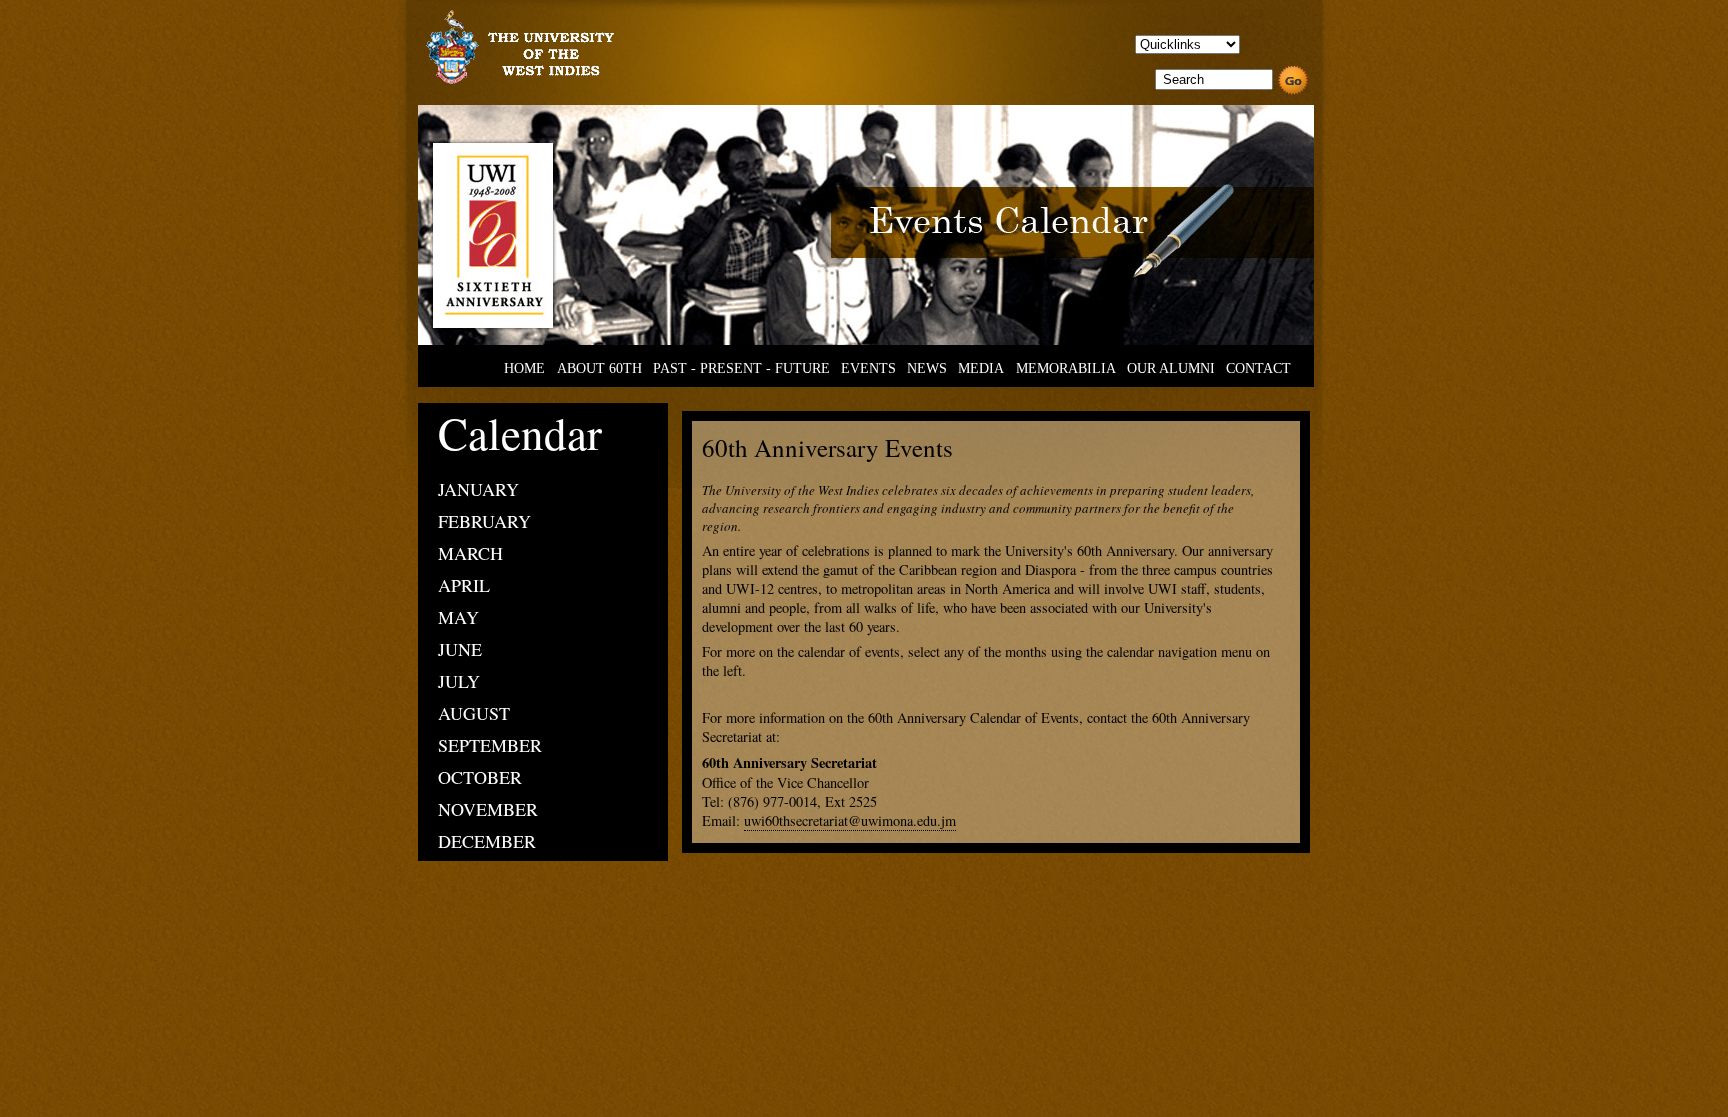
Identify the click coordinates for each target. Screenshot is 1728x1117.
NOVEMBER (488, 809)
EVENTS (868, 368)
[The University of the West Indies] (518, 82)
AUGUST (474, 713)
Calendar (520, 433)
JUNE (460, 649)
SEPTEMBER (490, 745)
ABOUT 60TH (599, 368)
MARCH (470, 553)
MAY (458, 617)
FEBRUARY (484, 521)
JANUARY (478, 489)
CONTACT (1258, 368)
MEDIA (981, 368)
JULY (459, 681)
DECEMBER (487, 841)
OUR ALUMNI (1171, 368)
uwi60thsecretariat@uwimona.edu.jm (850, 820)
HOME (524, 368)
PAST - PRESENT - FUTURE (741, 368)
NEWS (927, 368)
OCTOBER (480, 777)
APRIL (464, 585)
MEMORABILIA (1066, 368)
